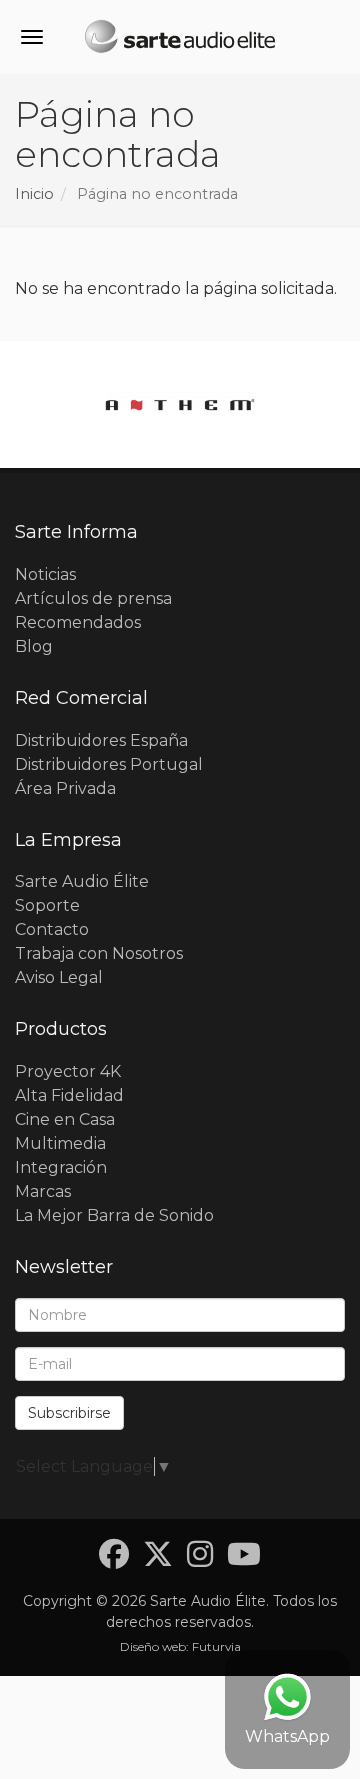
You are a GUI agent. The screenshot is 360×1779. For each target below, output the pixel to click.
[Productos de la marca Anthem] (180, 404)
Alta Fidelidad (69, 1095)
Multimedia (60, 1143)
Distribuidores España (101, 740)
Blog (34, 646)
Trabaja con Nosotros (99, 953)
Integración (61, 1167)
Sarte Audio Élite (82, 881)
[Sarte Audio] (180, 40)
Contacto (52, 929)
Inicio (34, 194)
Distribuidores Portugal (109, 764)
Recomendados (78, 622)
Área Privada (65, 788)
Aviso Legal (59, 977)
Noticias (45, 574)
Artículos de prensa (93, 598)
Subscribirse (69, 1413)
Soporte (47, 905)
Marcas (43, 1191)
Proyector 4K (68, 1071)
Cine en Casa (65, 1119)
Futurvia (216, 1646)
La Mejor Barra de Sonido (114, 1215)
